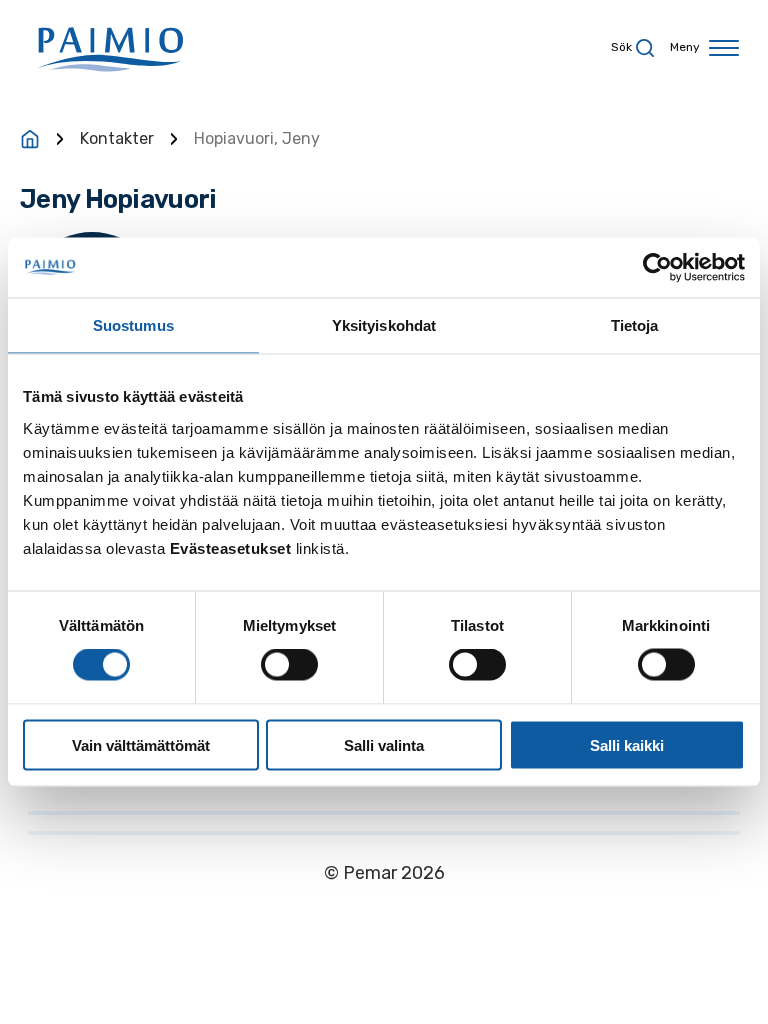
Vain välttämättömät (141, 744)
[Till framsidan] (30, 139)
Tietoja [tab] (635, 325)
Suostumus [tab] (133, 325)
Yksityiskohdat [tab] (384, 325)
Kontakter (117, 138)
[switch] (289, 665)
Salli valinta (384, 744)
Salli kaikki (627, 744)
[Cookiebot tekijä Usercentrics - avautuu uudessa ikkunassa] (657, 268)
